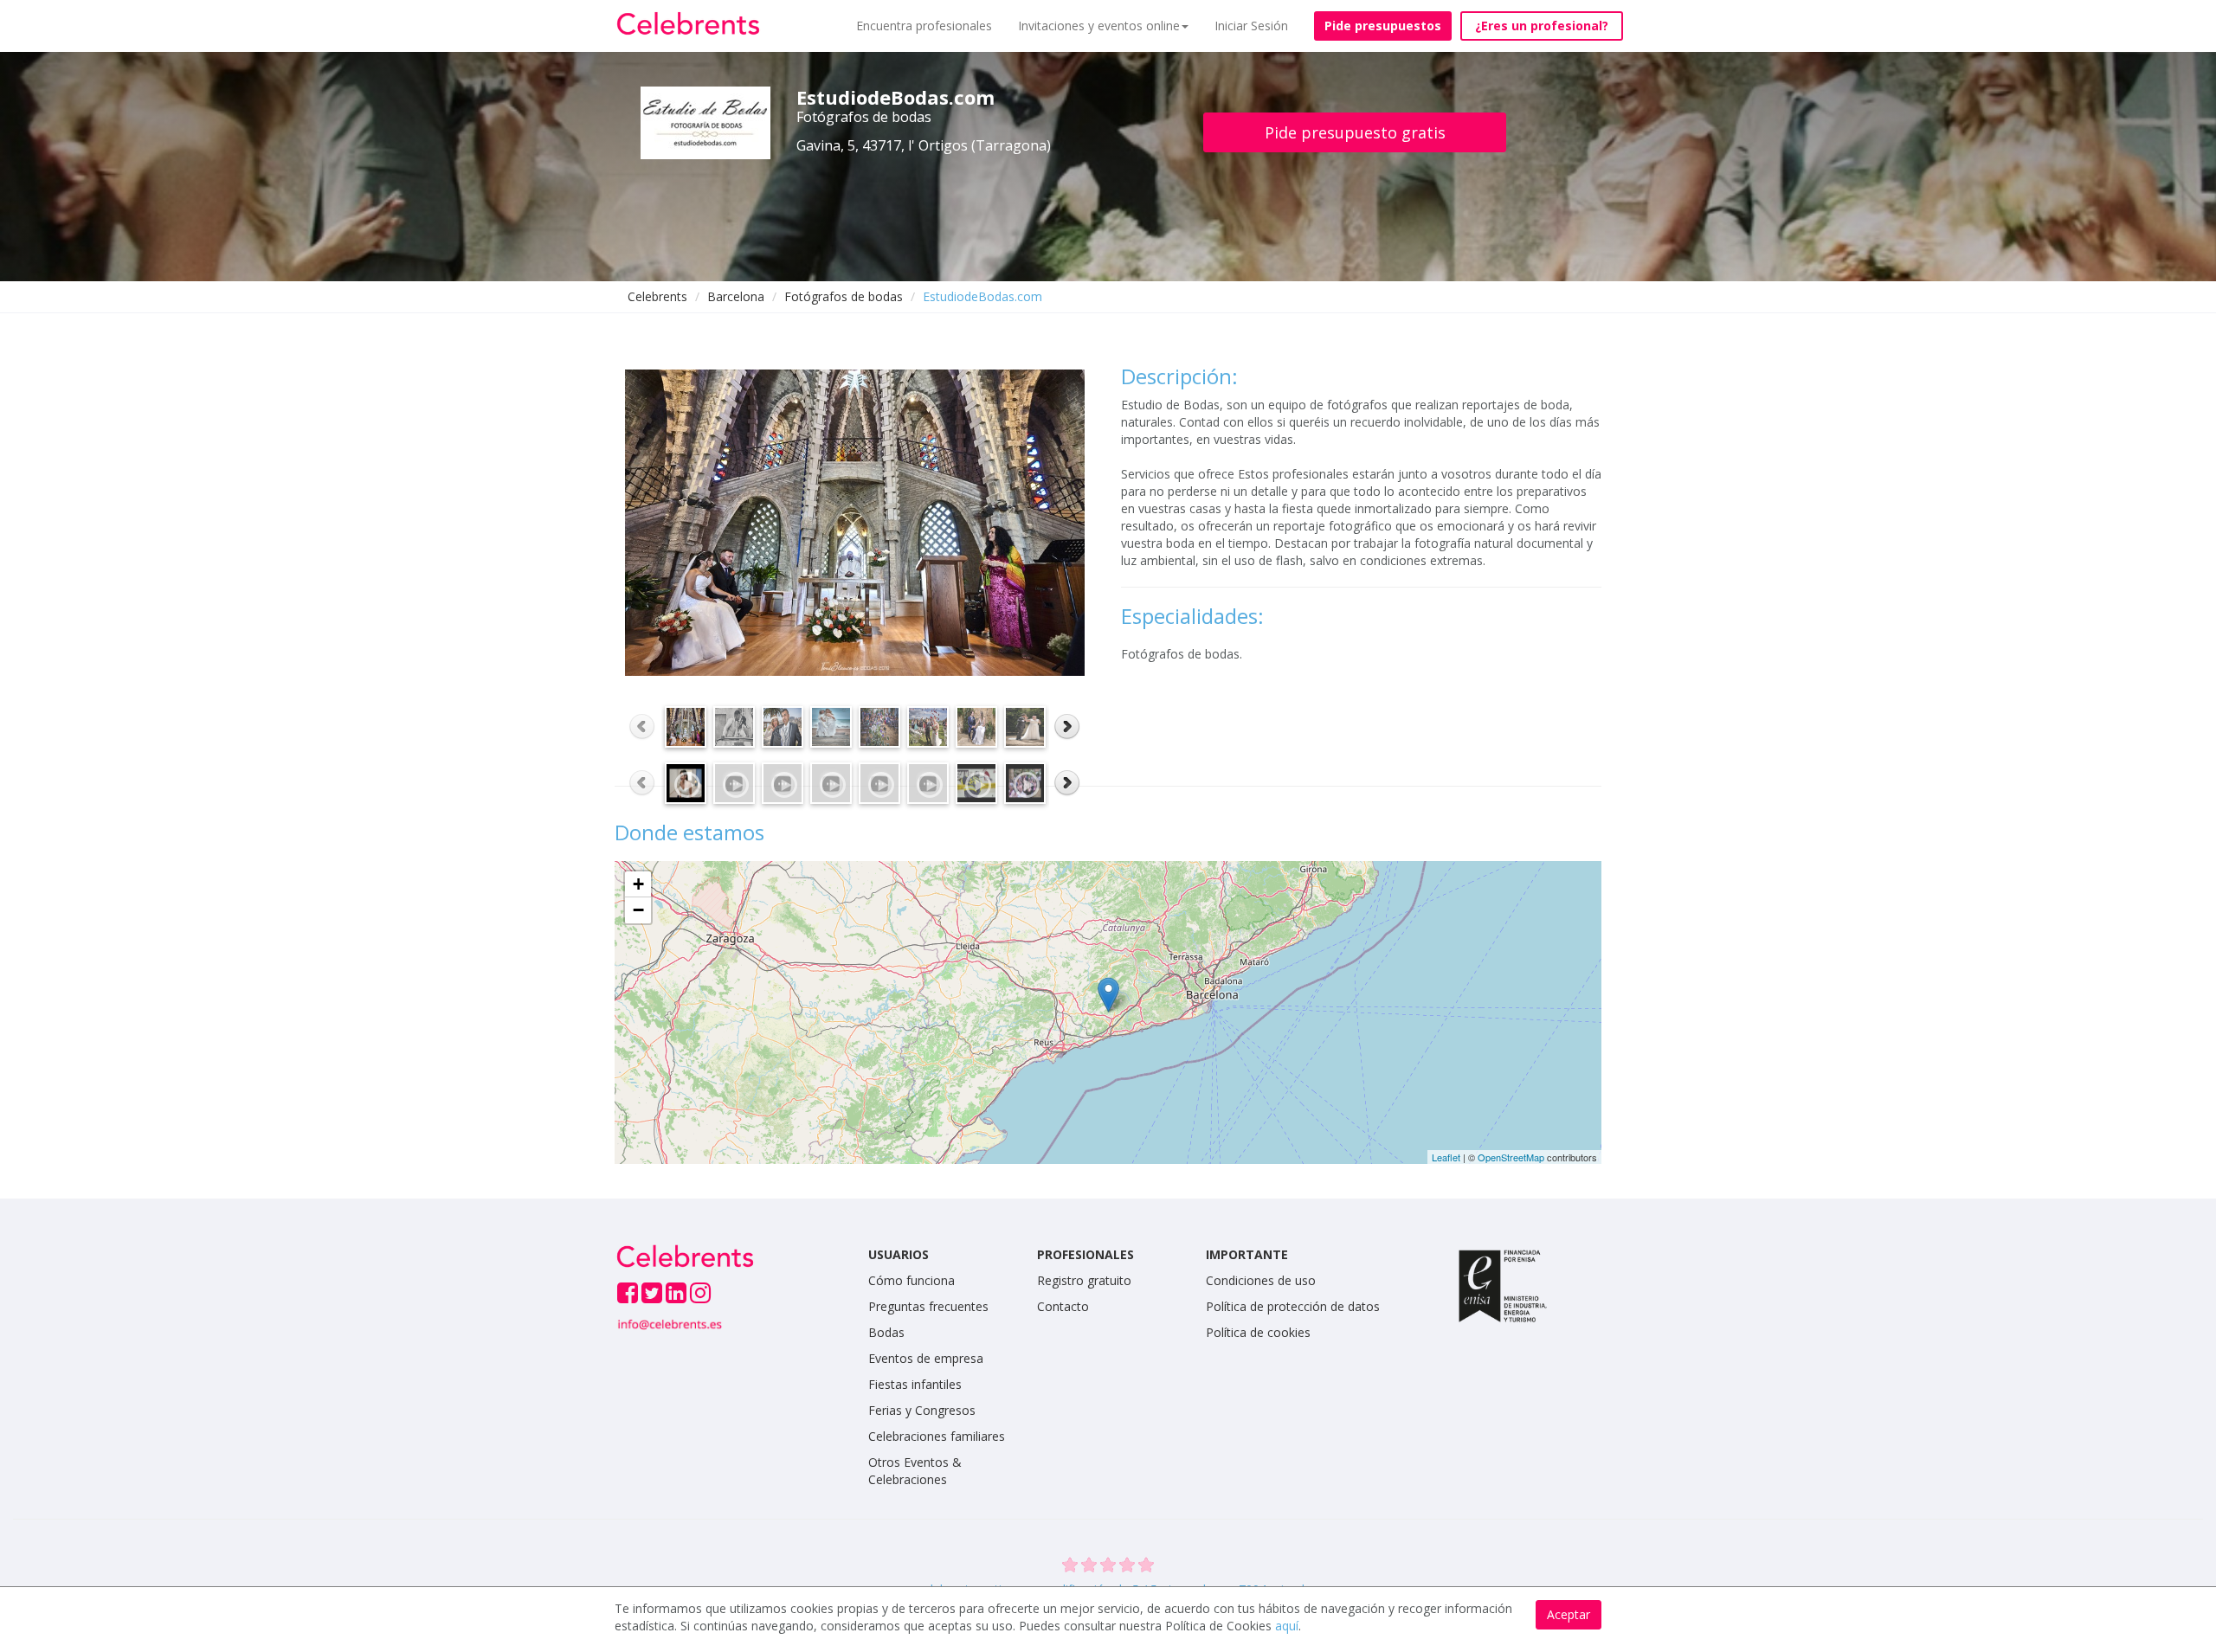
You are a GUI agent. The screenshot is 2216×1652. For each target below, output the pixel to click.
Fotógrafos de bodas (844, 296)
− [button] (638, 910)
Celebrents (657, 296)
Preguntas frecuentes (928, 1306)
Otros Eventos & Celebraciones (915, 1471)
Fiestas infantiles (915, 1384)
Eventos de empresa (926, 1358)
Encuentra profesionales (924, 26)
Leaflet (1446, 1157)
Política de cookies (1258, 1332)
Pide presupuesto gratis (1355, 132)
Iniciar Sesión (1251, 26)
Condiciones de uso (1261, 1280)
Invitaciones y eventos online (1099, 26)
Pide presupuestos (1383, 26)
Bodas (886, 1332)
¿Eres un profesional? (1542, 26)
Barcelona (736, 296)
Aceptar (1569, 1614)
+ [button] (638, 884)
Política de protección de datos (1293, 1306)
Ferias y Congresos (922, 1410)
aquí (1287, 1626)
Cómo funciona (912, 1280)
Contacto (1063, 1306)
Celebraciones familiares (937, 1436)
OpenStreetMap (1511, 1157)
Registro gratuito (1084, 1280)
